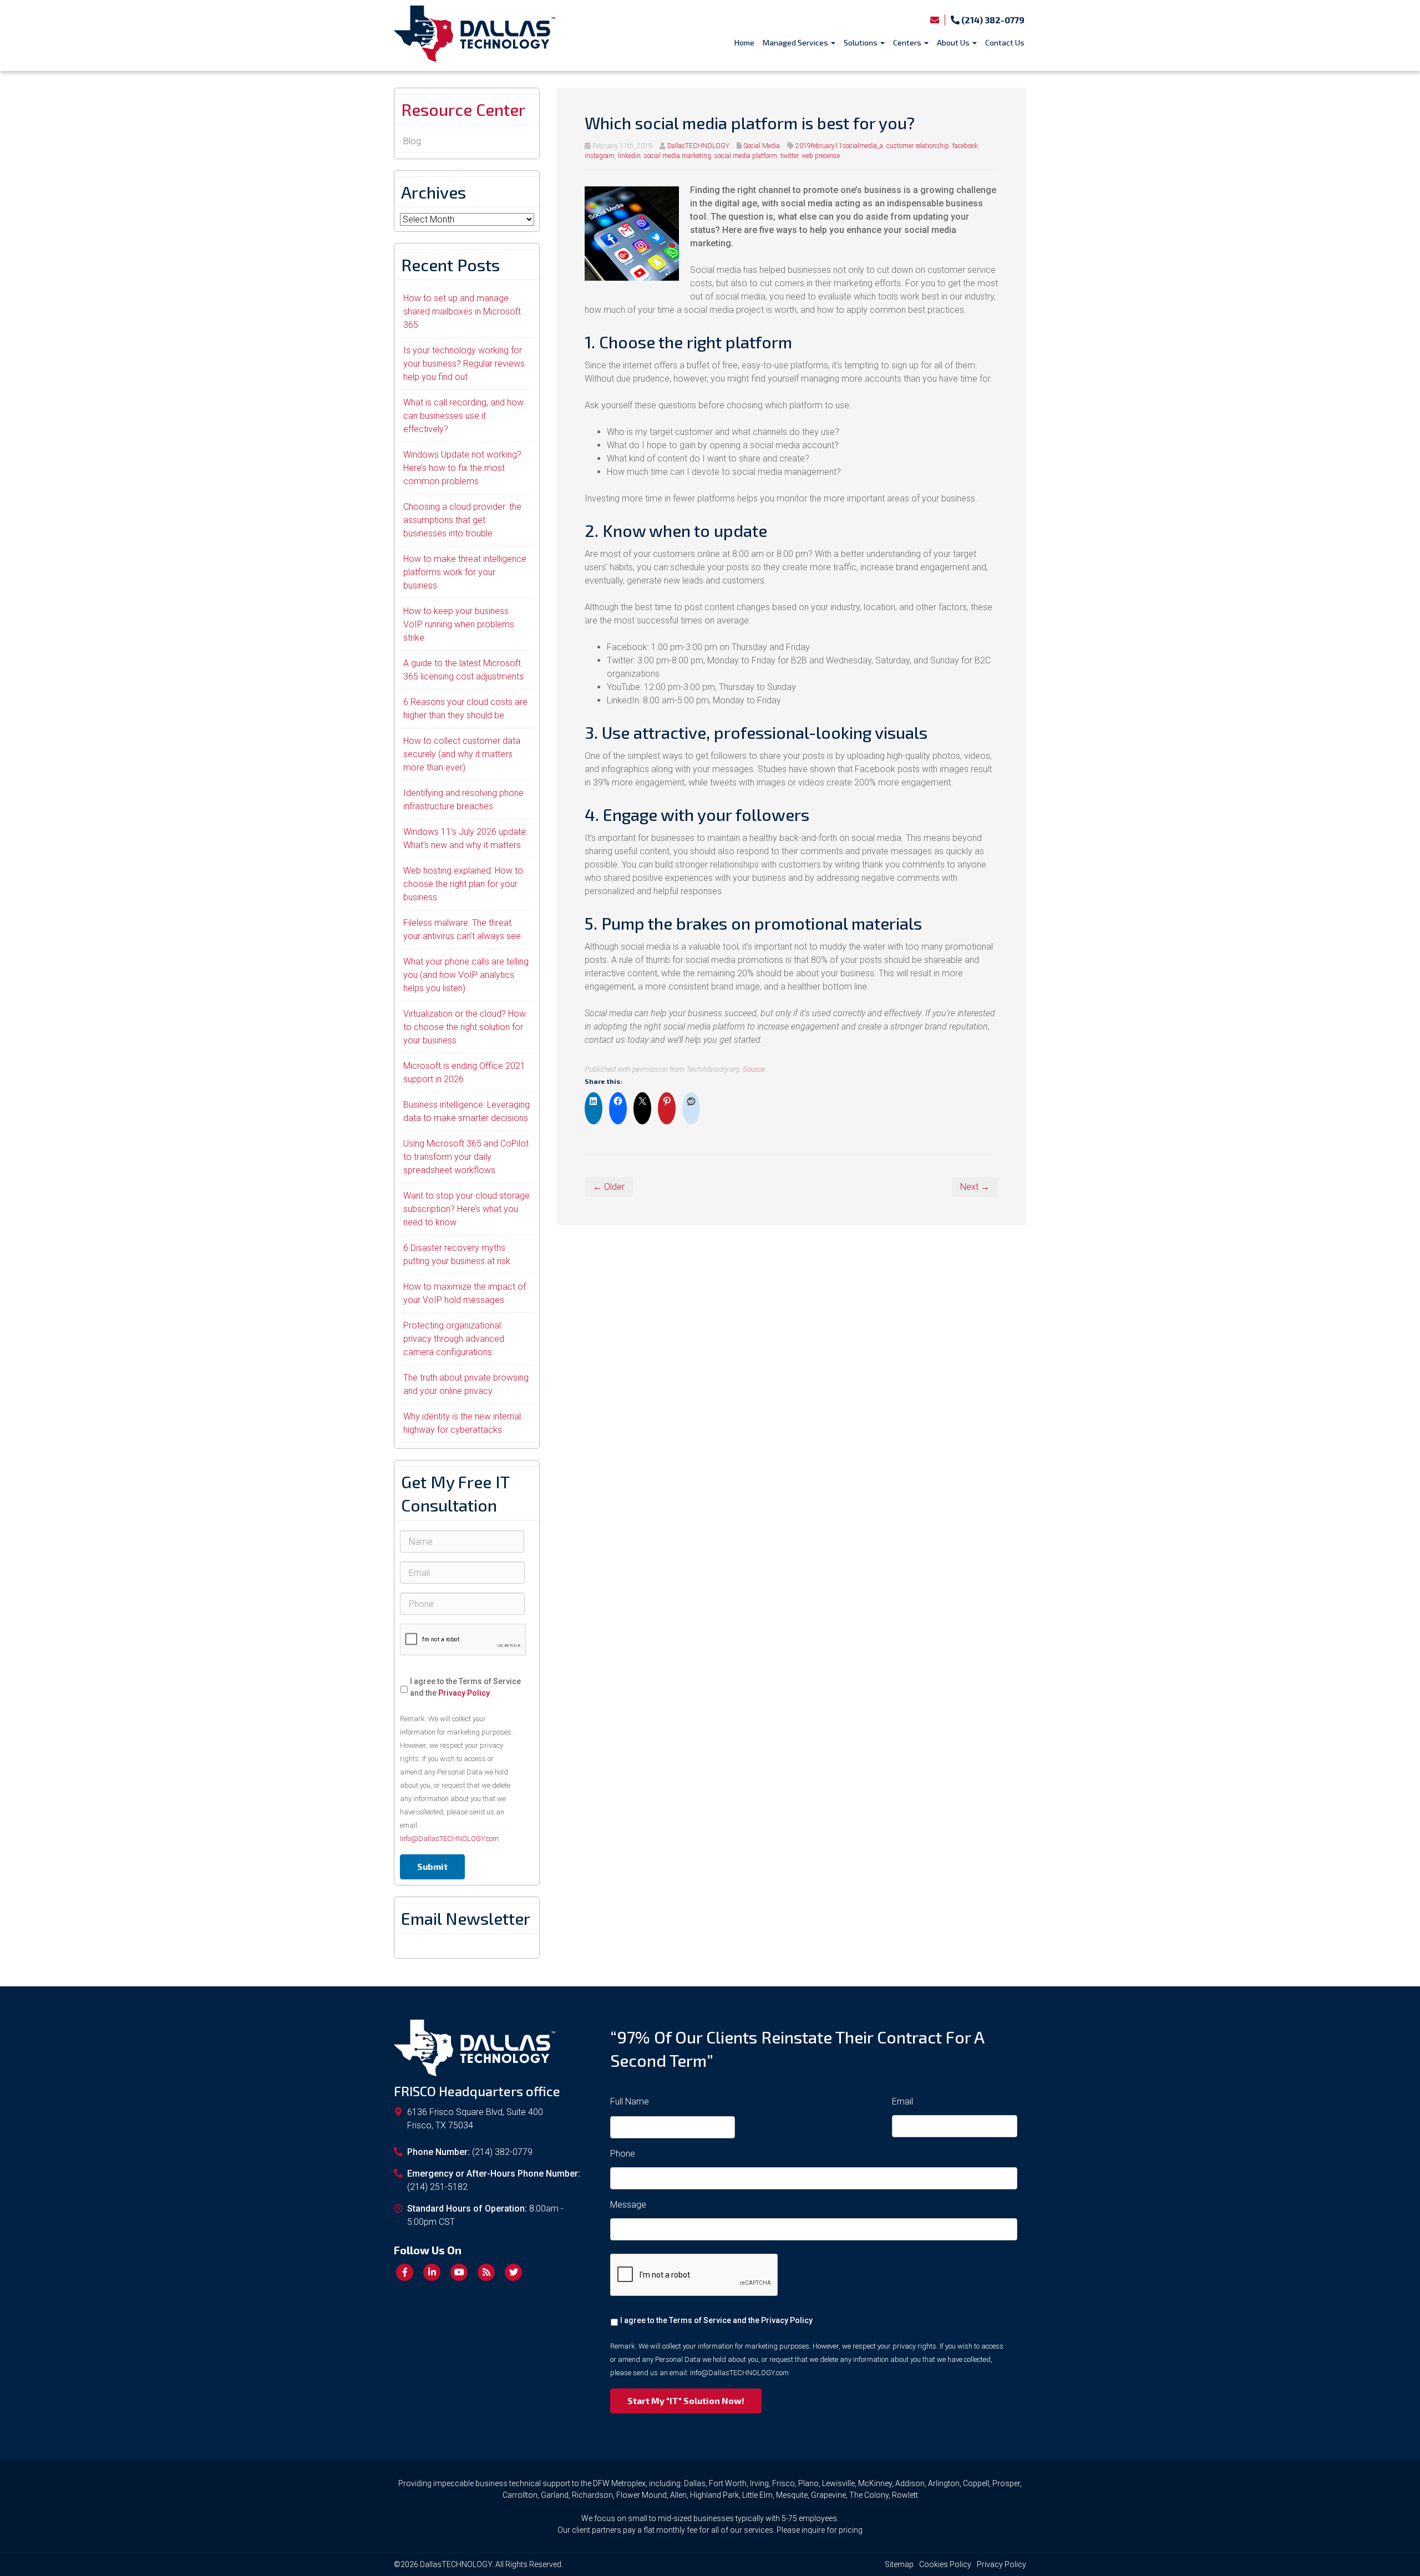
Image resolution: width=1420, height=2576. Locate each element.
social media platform (746, 156)
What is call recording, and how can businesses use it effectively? (463, 416)
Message (628, 2205)
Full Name (630, 2101)
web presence (821, 156)
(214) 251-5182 (437, 2187)
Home (744, 42)
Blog (412, 141)
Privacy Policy (464, 1693)
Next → (975, 1187)
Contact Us (1005, 42)
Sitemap (899, 2564)
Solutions (861, 42)
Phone (623, 2154)
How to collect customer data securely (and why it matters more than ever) (462, 754)
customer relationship (918, 146)
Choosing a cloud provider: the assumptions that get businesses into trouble (462, 520)
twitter (789, 156)
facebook (965, 146)
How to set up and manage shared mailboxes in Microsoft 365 (462, 311)
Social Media (762, 146)
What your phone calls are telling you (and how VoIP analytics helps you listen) (466, 975)
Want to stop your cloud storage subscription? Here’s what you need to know (466, 1209)
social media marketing (678, 156)
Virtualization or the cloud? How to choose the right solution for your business (465, 1027)
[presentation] (463, 1640)
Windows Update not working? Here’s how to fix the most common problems (462, 468)
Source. (755, 1069)
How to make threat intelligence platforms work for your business (465, 572)
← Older (609, 1187)
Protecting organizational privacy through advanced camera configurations (454, 1339)
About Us (954, 42)
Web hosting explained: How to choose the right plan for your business (463, 884)
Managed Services (796, 42)
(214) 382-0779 (992, 20)
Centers (908, 42)
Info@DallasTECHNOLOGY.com (449, 1839)
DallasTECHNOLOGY (698, 146)
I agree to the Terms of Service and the (465, 1687)
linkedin (629, 156)
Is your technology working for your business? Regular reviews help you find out (464, 364)
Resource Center (463, 109)
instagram (600, 156)
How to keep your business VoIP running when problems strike (459, 624)
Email (902, 2101)
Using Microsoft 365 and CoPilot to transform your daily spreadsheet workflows (466, 1157)
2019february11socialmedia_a (839, 146)
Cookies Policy (945, 2564)
